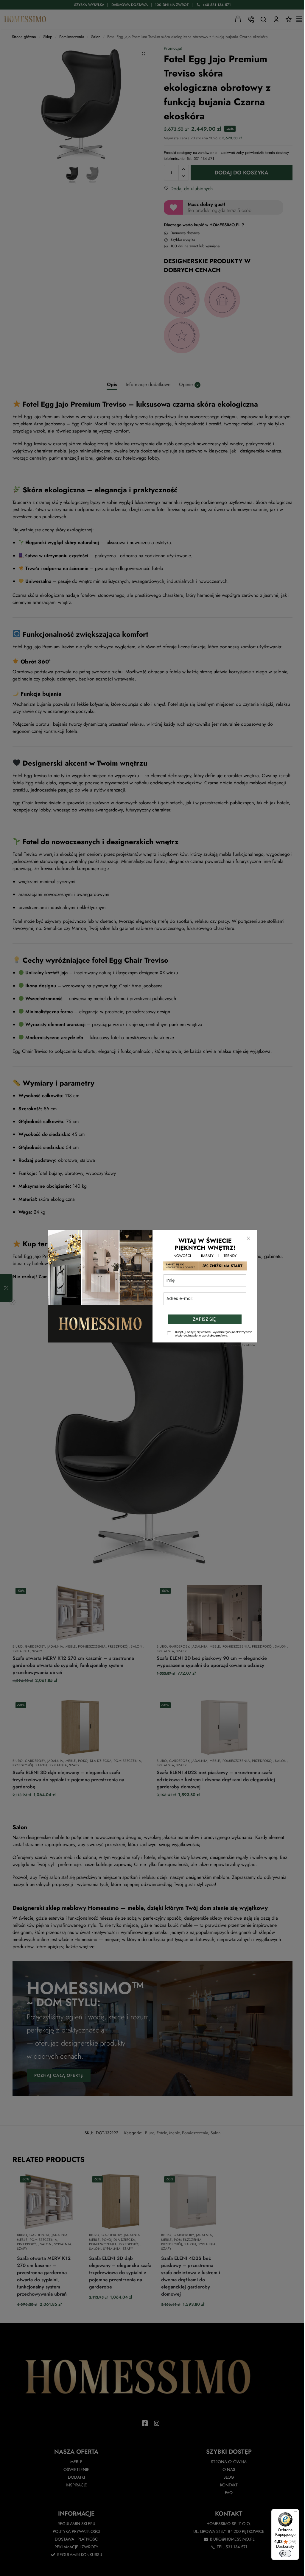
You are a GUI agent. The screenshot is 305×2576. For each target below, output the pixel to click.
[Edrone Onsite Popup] (152, 1288)
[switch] (285, 2553)
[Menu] (295, 2513)
